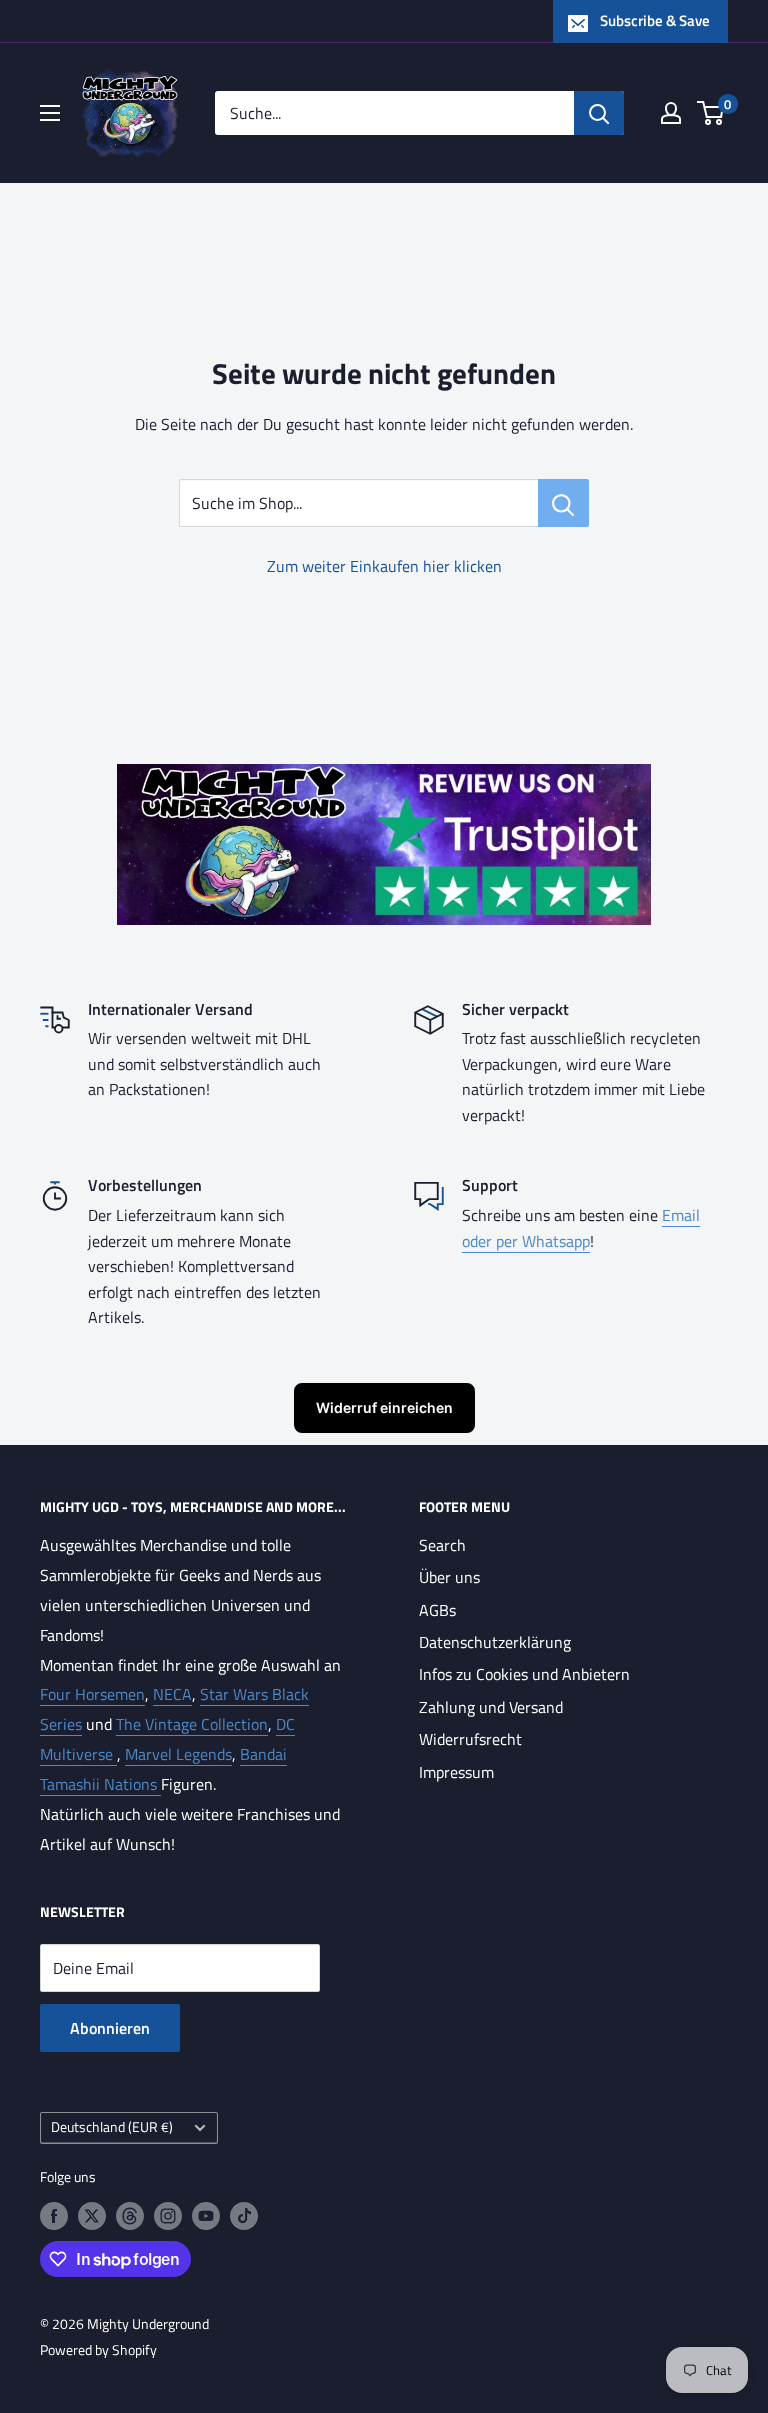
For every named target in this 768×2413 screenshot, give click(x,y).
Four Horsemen (92, 1694)
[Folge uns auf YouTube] (206, 2215)
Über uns (449, 1577)
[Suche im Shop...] (563, 503)
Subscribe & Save (655, 20)
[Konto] (671, 113)
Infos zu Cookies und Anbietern (524, 1674)
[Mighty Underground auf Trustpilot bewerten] (384, 778)
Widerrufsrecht (470, 1739)
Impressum (456, 1772)
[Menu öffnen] (50, 113)
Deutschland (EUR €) (112, 2127)
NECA (172, 1694)
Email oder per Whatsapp (581, 1228)
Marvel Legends (178, 1754)
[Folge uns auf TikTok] (244, 2215)
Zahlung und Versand (491, 1707)
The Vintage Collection (192, 1724)
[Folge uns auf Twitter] (92, 2215)
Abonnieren (110, 2028)
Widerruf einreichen (384, 1407)
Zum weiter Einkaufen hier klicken (384, 566)
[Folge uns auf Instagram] (168, 2215)
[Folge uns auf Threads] (130, 2215)
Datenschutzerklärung (495, 1642)
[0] (711, 113)
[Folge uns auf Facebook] (54, 2215)
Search (442, 1545)
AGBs (437, 1610)
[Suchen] (599, 113)
